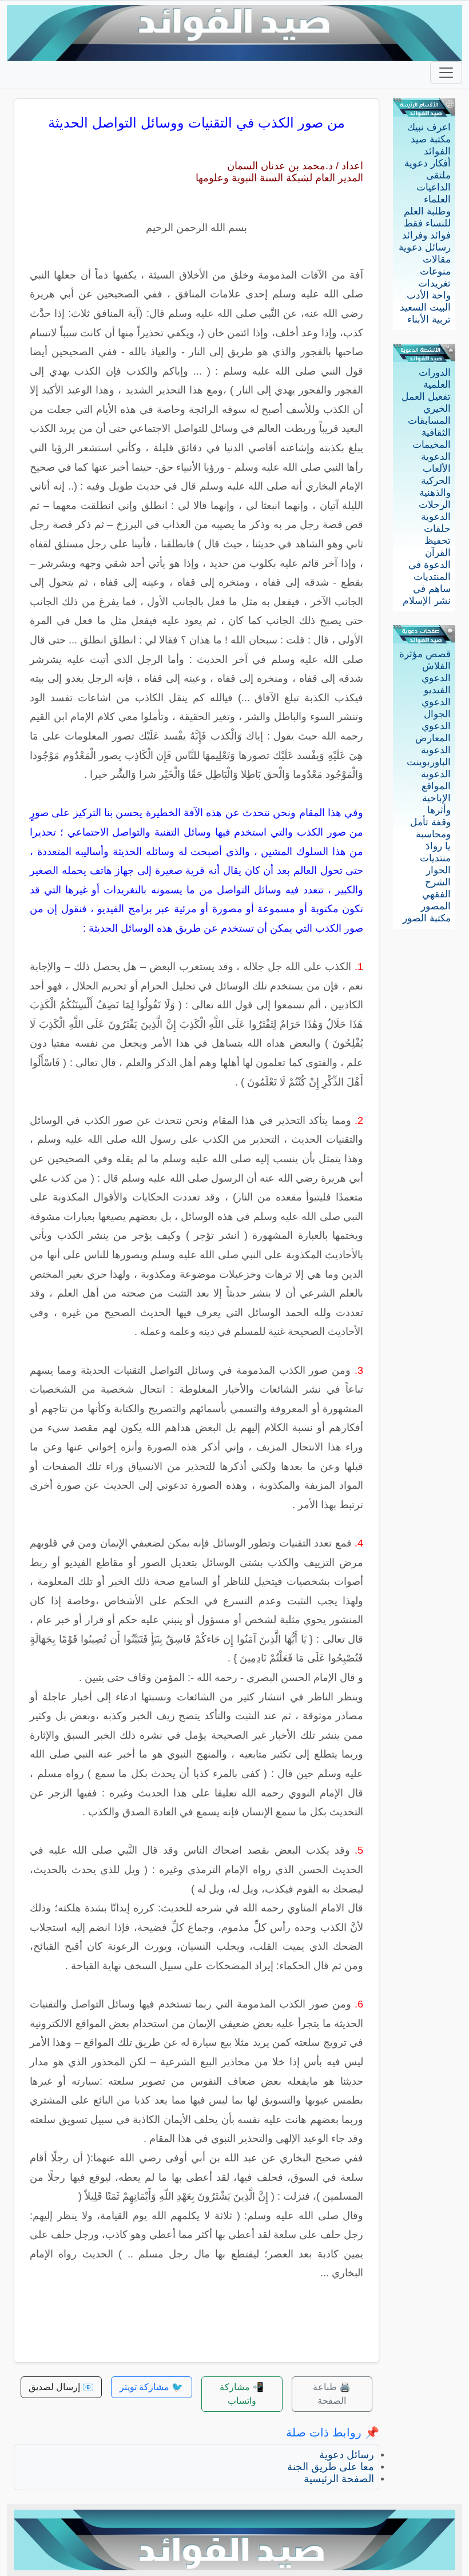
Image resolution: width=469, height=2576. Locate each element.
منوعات (435, 271)
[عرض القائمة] (446, 73)
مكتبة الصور (427, 918)
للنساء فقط (427, 223)
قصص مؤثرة (425, 654)
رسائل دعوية (425, 247)
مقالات (437, 259)
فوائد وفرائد (426, 235)
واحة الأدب (429, 295)
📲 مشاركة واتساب (242, 2394)
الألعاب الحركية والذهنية (435, 481)
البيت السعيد (425, 307)
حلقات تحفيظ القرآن (437, 541)
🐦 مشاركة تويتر (151, 2387)
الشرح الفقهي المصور (436, 894)
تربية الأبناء (429, 319)
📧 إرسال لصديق (61, 2387)
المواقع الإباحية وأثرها (436, 798)
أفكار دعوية (428, 163)
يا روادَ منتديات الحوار (435, 858)
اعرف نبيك (429, 127)
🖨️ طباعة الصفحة (332, 2394)
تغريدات (434, 283)
